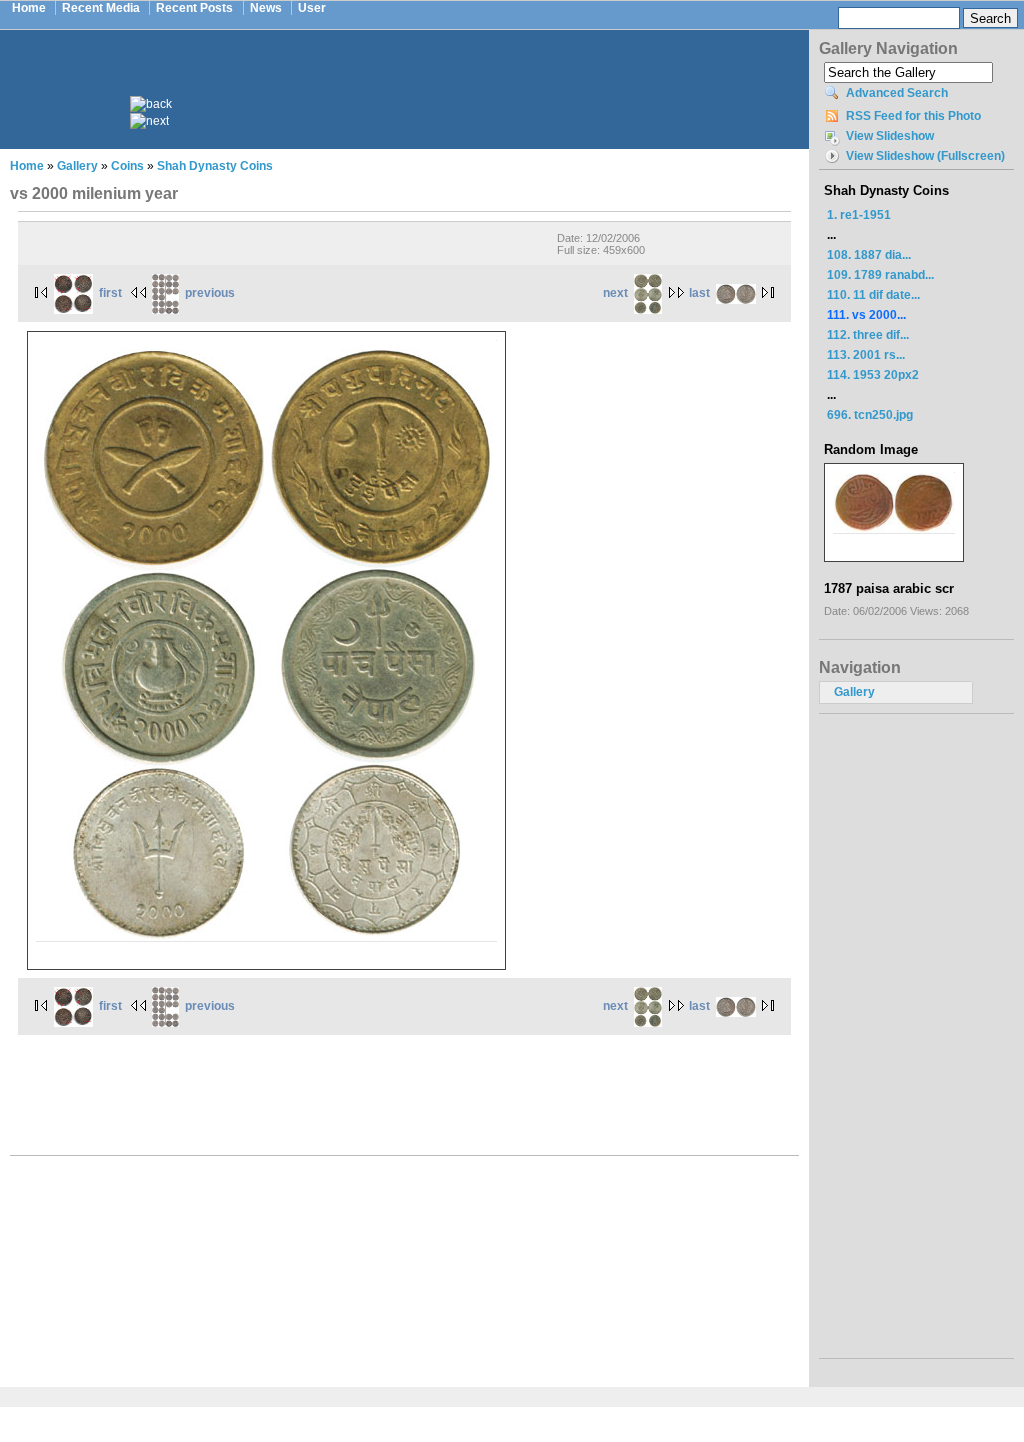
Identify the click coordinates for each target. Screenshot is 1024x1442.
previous (210, 293)
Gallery (77, 166)
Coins (127, 166)
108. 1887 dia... (869, 255)
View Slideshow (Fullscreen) (925, 156)
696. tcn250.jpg (870, 415)
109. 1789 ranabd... (880, 275)
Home (29, 8)
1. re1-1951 (859, 215)
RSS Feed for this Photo (913, 116)
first (110, 293)
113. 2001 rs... (866, 355)
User (312, 8)
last (699, 293)
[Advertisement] (418, 78)
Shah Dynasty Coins (215, 166)
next (615, 293)
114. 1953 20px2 (873, 375)
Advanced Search (897, 93)
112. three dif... (868, 335)
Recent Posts (194, 8)
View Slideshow (890, 136)
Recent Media (101, 8)
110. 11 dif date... (873, 295)
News (266, 8)
